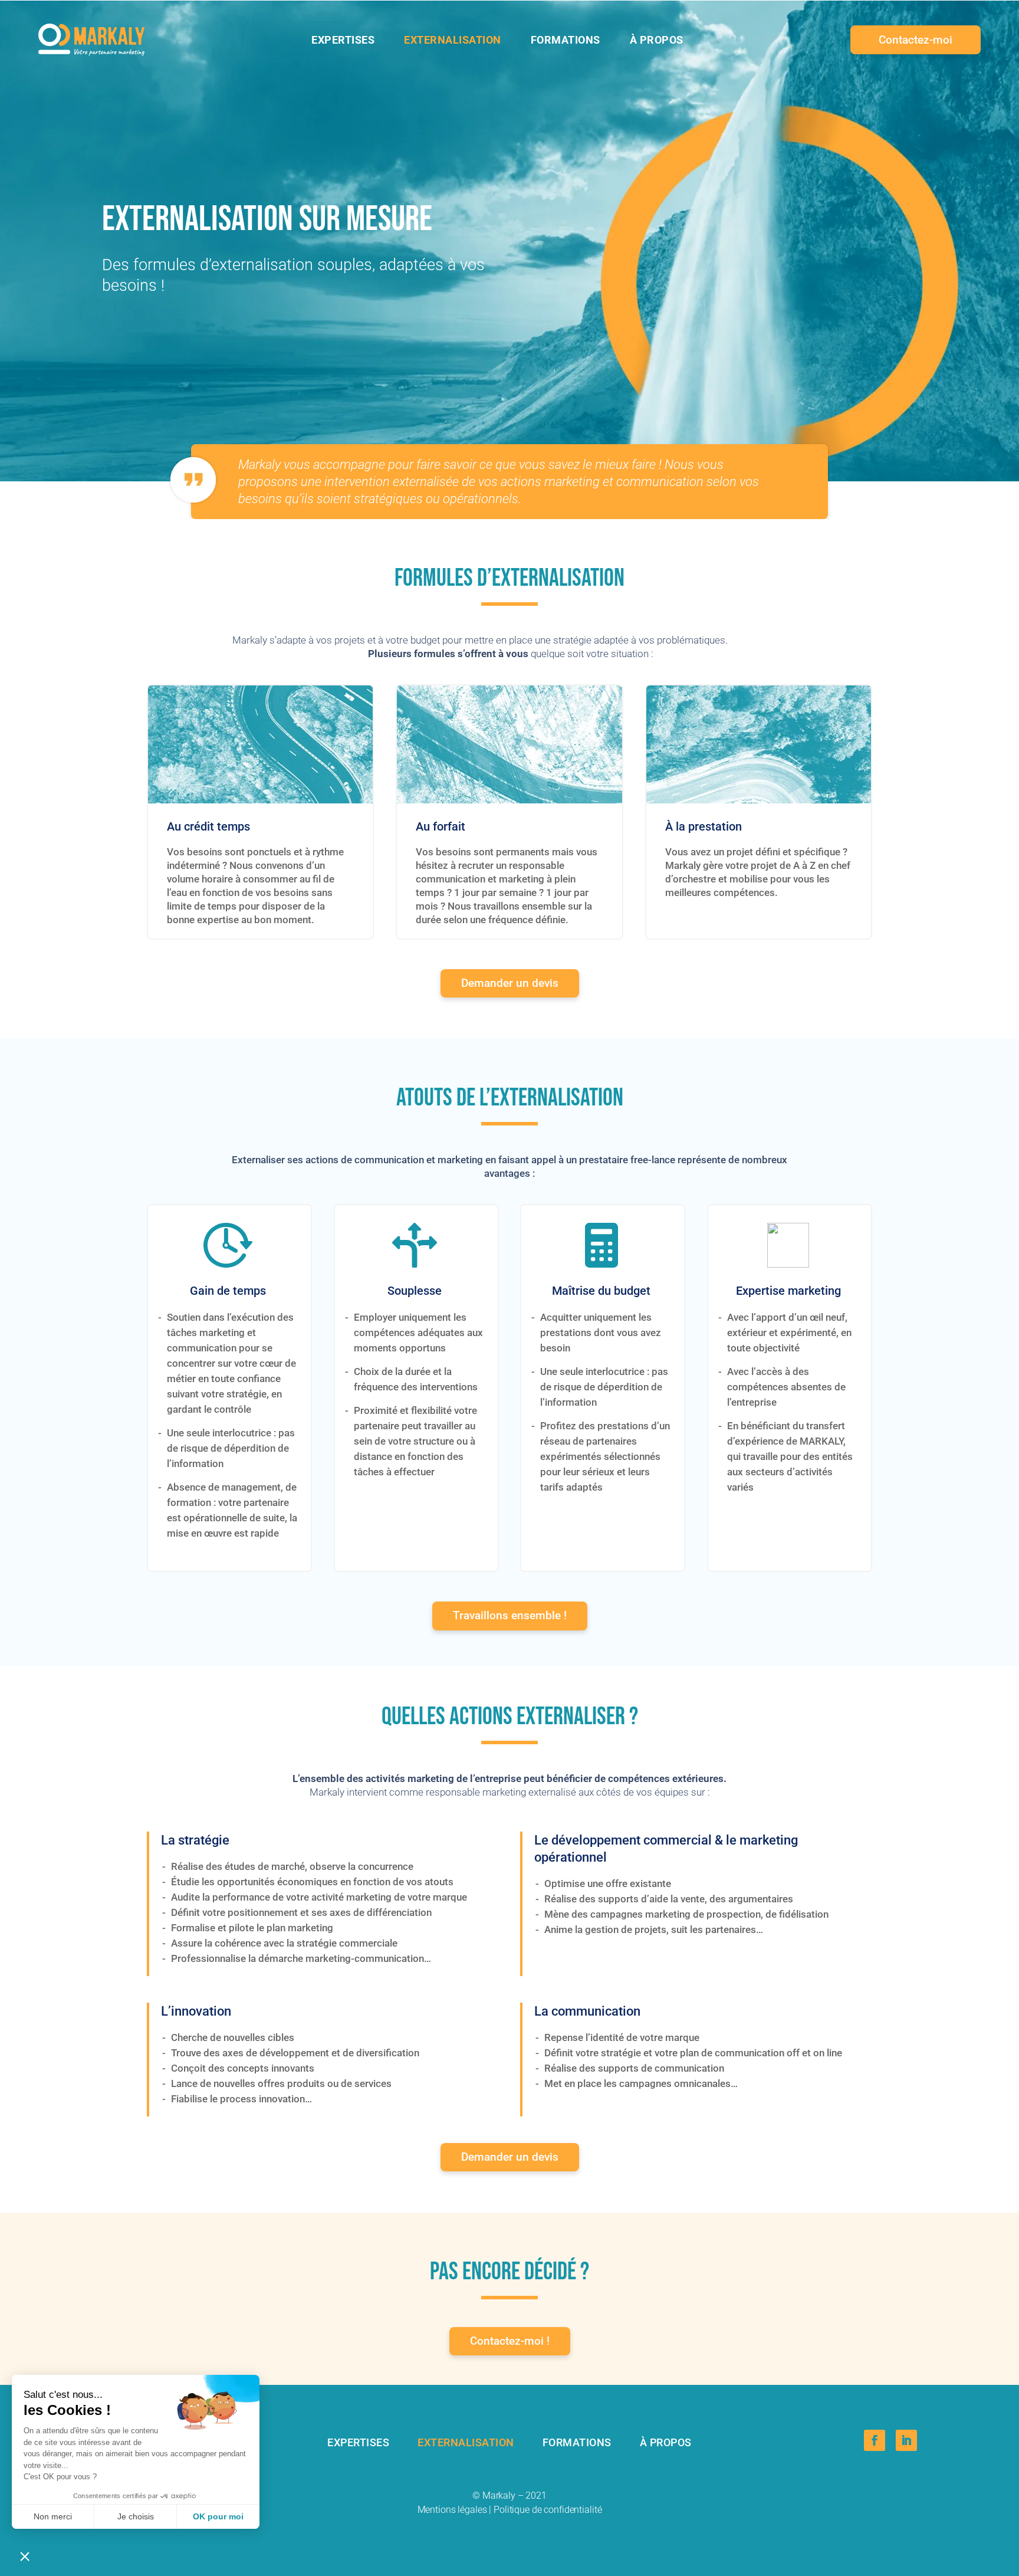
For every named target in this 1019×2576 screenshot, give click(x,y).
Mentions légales (452, 2510)
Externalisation (466, 2442)
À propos (666, 2442)
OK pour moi (218, 2516)
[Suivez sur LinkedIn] (906, 2440)
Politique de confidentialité (548, 2510)
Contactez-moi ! (510, 2341)
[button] (25, 2556)
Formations (577, 2442)
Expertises (358, 2442)
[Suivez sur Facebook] (875, 2440)
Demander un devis (510, 983)
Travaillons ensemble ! (510, 1615)
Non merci (53, 2516)
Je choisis (136, 2516)
